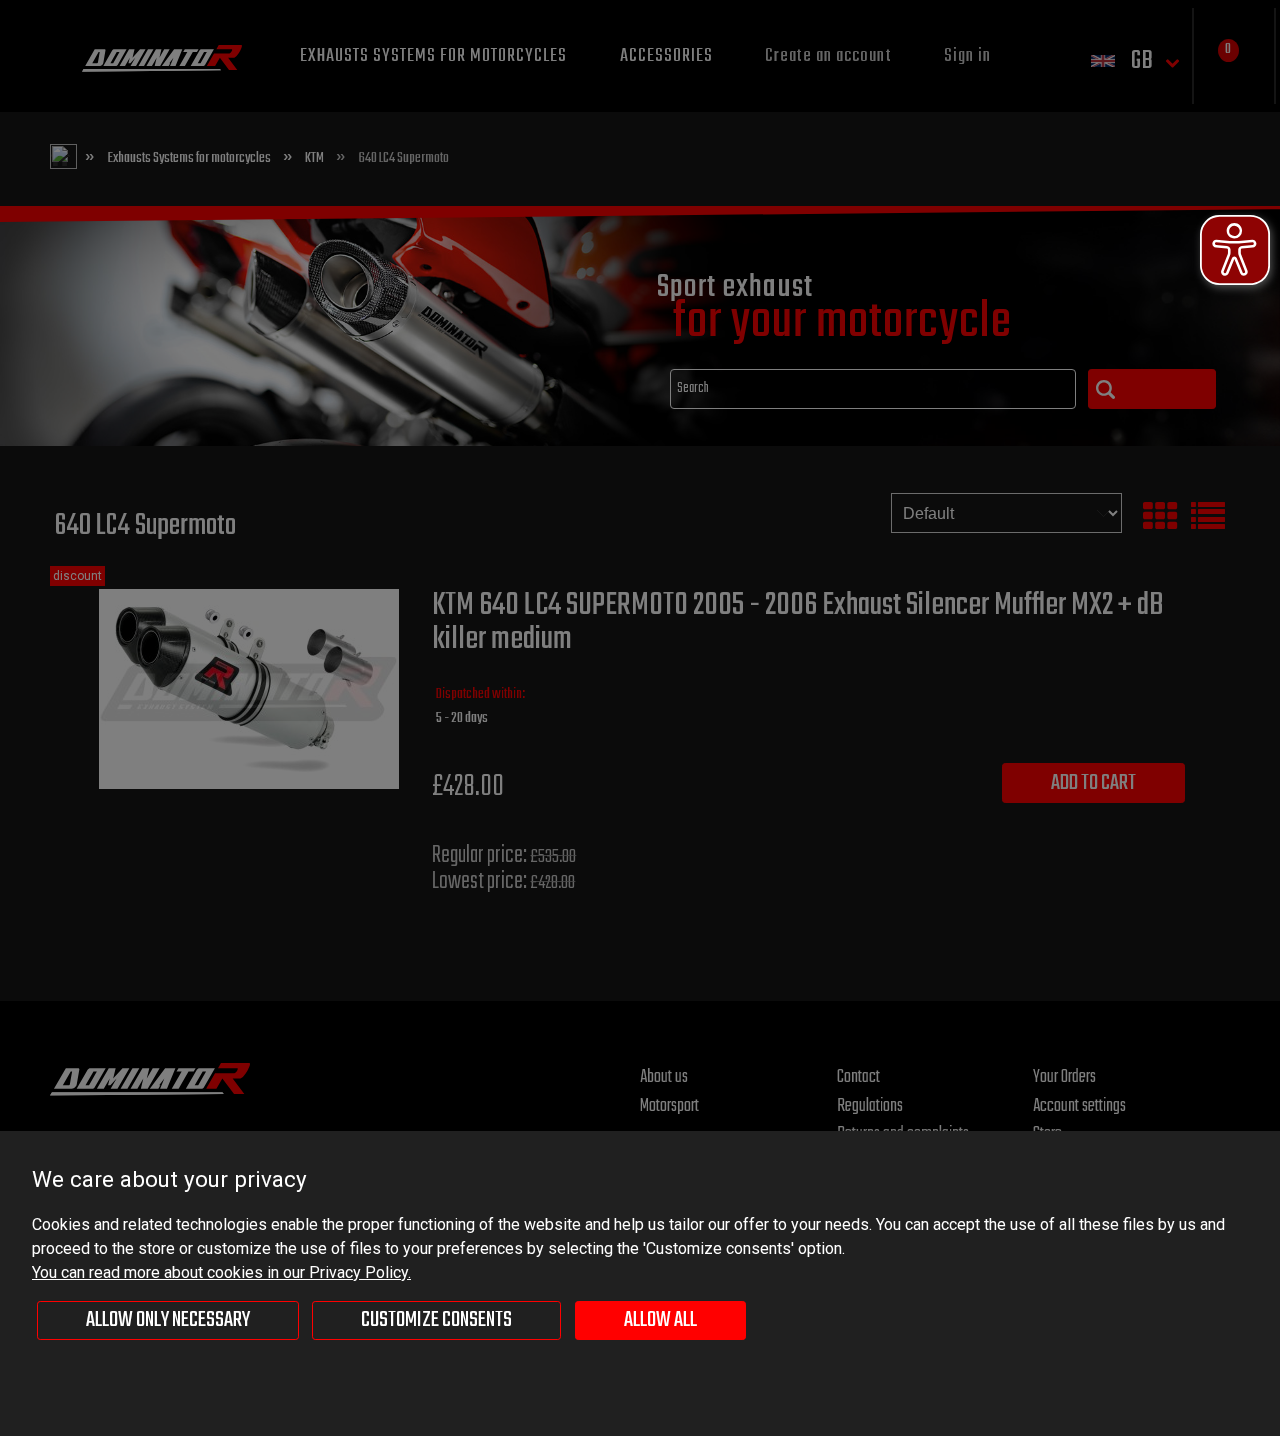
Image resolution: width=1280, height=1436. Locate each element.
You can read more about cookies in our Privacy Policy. (221, 1272)
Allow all (660, 1320)
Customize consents (436, 1320)
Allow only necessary (168, 1320)
